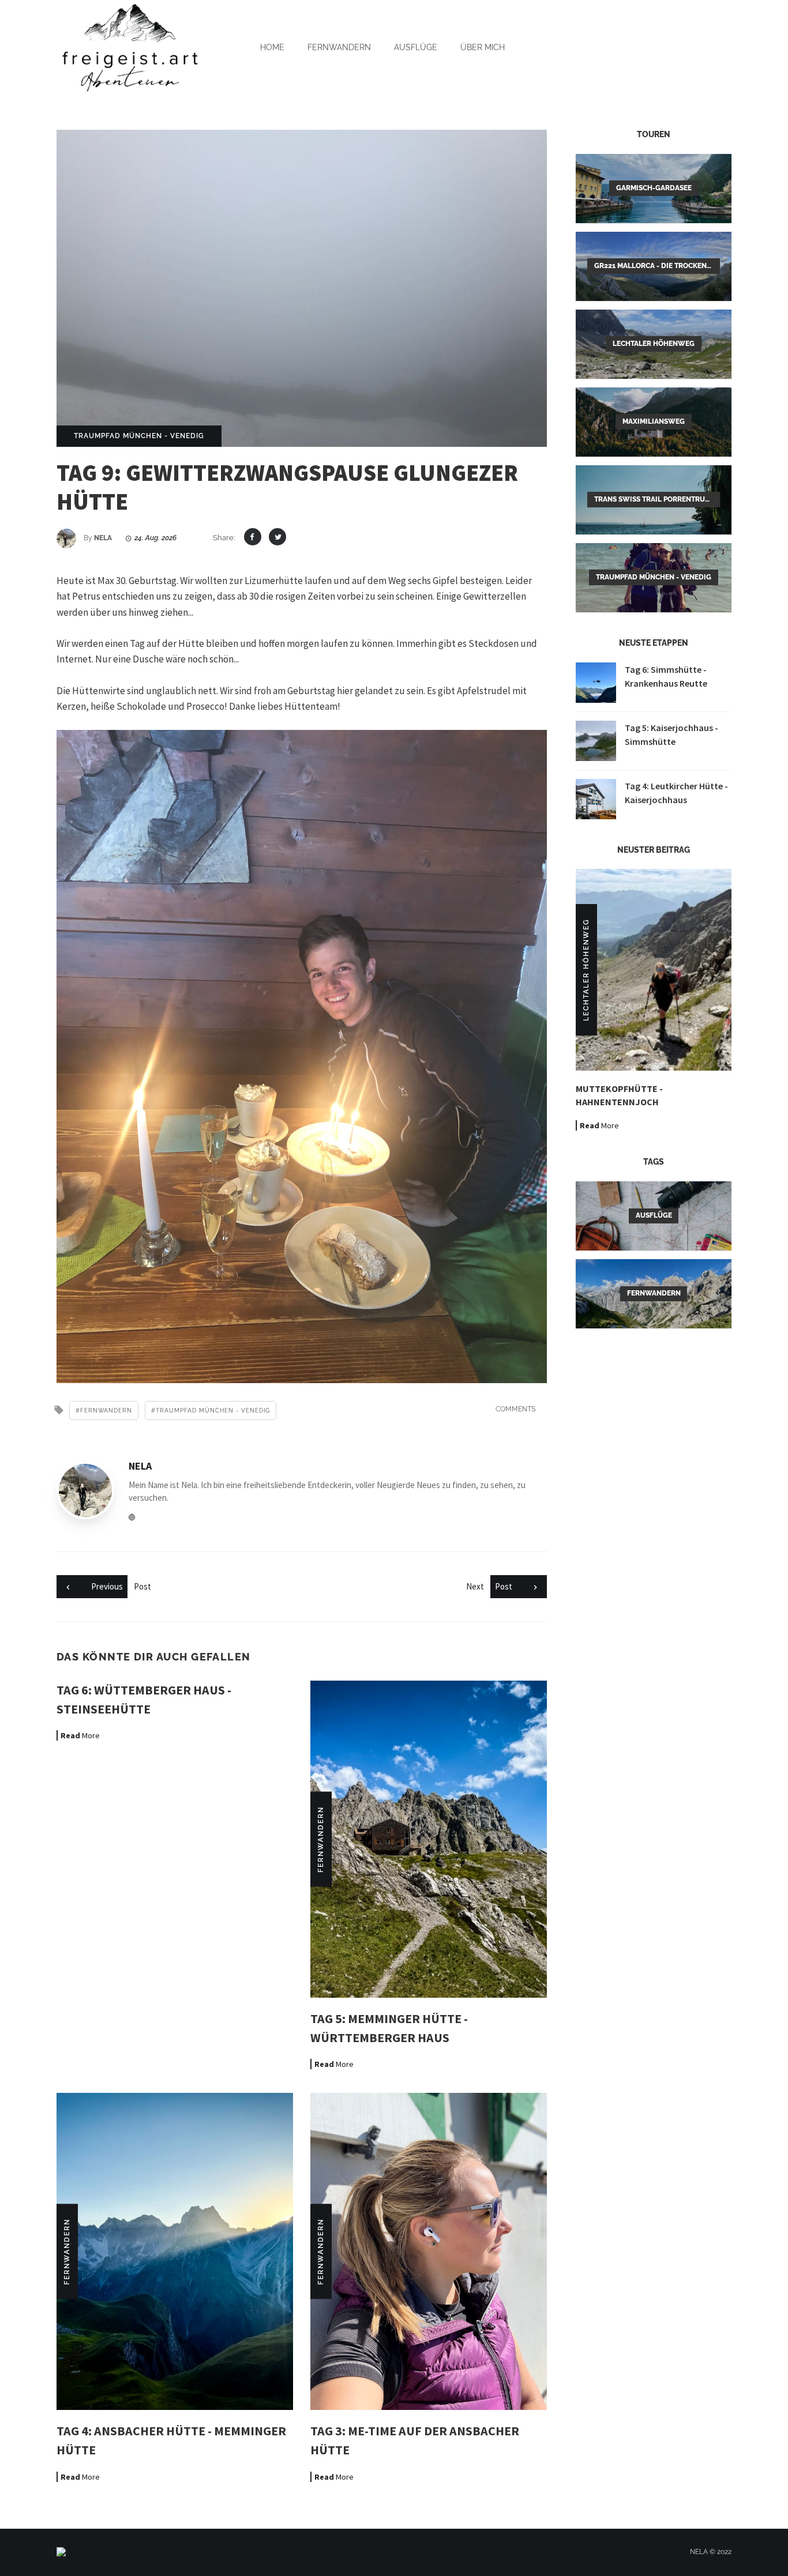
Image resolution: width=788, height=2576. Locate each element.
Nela (103, 538)
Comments (515, 1409)
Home (272, 47)
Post (121, 1586)
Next (489, 1586)
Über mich (483, 47)
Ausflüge (416, 47)
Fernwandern (339, 47)
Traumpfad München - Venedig (139, 436)
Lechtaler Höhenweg (586, 970)
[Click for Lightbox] (302, 1057)
